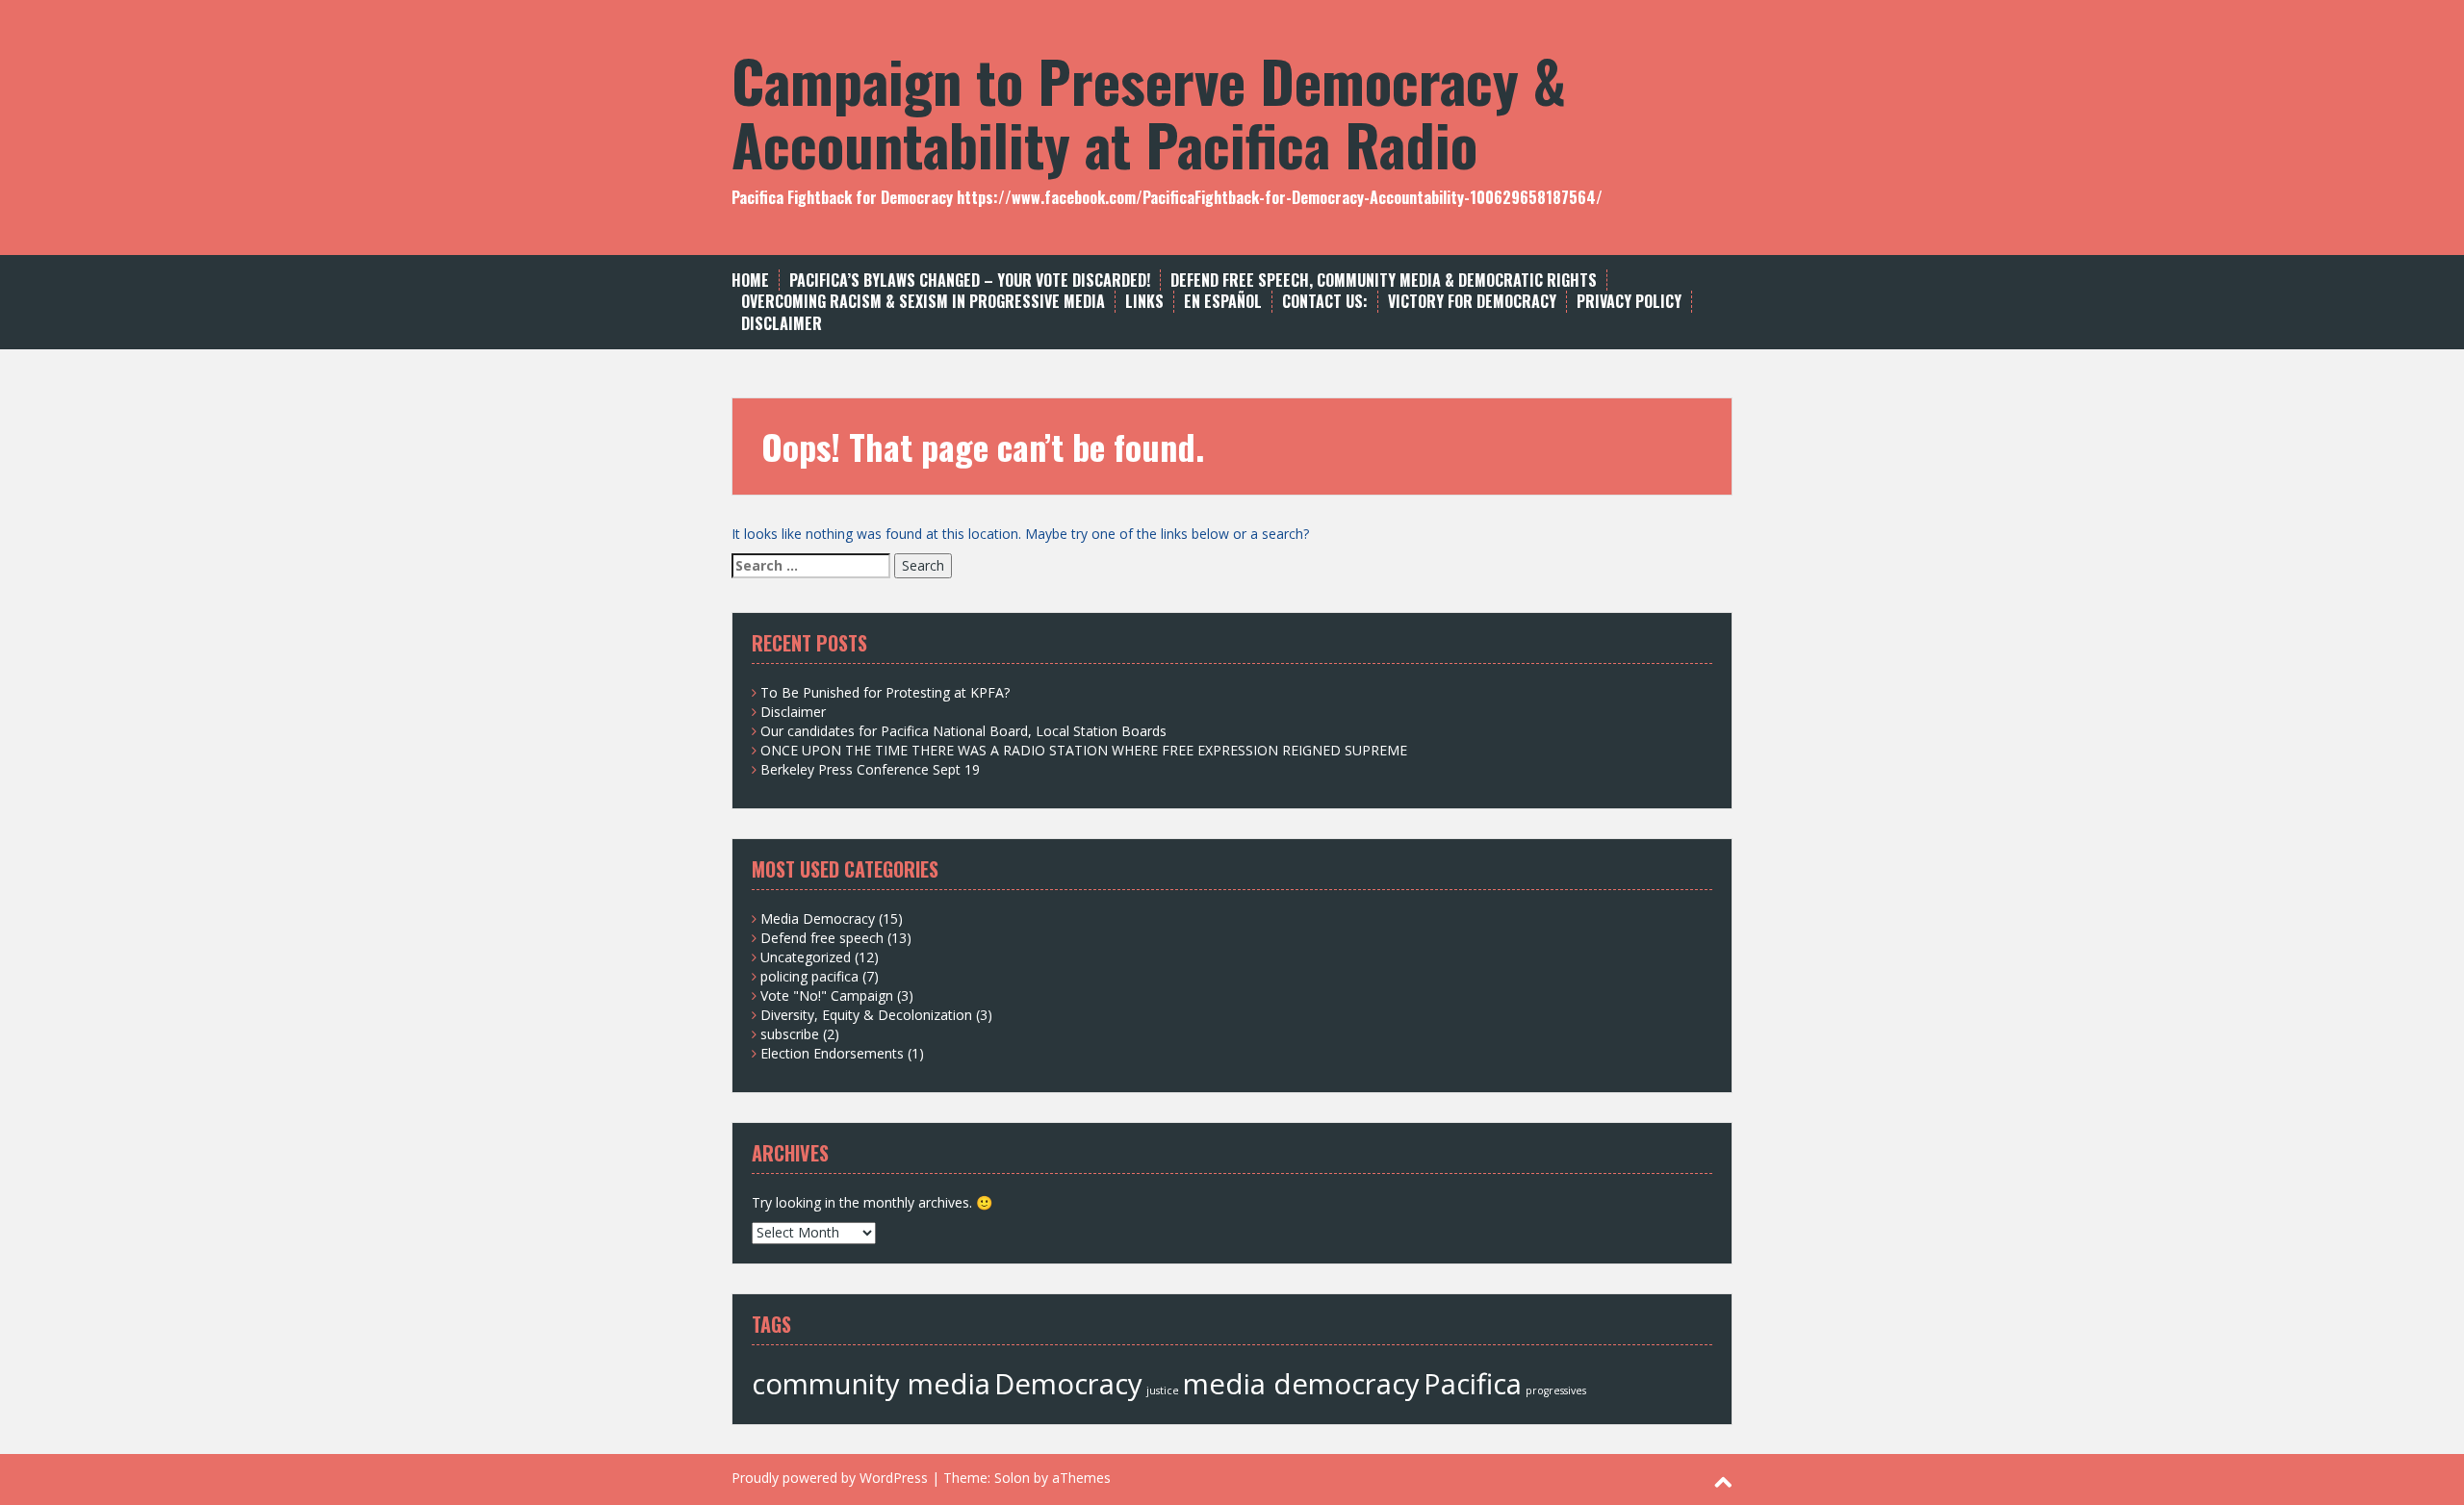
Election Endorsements (832, 1053)
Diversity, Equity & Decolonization (866, 1015)
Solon (1012, 1478)
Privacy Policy (1629, 302)
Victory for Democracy (1472, 302)
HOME (750, 281)
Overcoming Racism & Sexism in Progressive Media (923, 302)
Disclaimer (782, 324)
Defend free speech (822, 938)
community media (871, 1384)
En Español (1223, 302)
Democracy (1068, 1384)
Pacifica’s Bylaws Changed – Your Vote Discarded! (970, 281)
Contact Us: (1325, 302)
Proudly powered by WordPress (830, 1478)
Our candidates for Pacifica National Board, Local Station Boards (963, 731)
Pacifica (1473, 1384)
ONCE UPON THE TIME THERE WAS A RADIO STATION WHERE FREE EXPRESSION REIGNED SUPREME (1084, 750)
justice (1163, 1390)
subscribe (790, 1034)
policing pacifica (809, 976)
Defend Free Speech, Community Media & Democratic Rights (1384, 281)
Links (1144, 302)
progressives (1556, 1390)
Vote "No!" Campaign (827, 995)
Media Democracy (818, 918)
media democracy (1301, 1384)
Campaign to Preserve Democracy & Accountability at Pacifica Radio (1149, 111)
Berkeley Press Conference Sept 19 (870, 769)
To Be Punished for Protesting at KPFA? (885, 692)
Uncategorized (806, 957)
